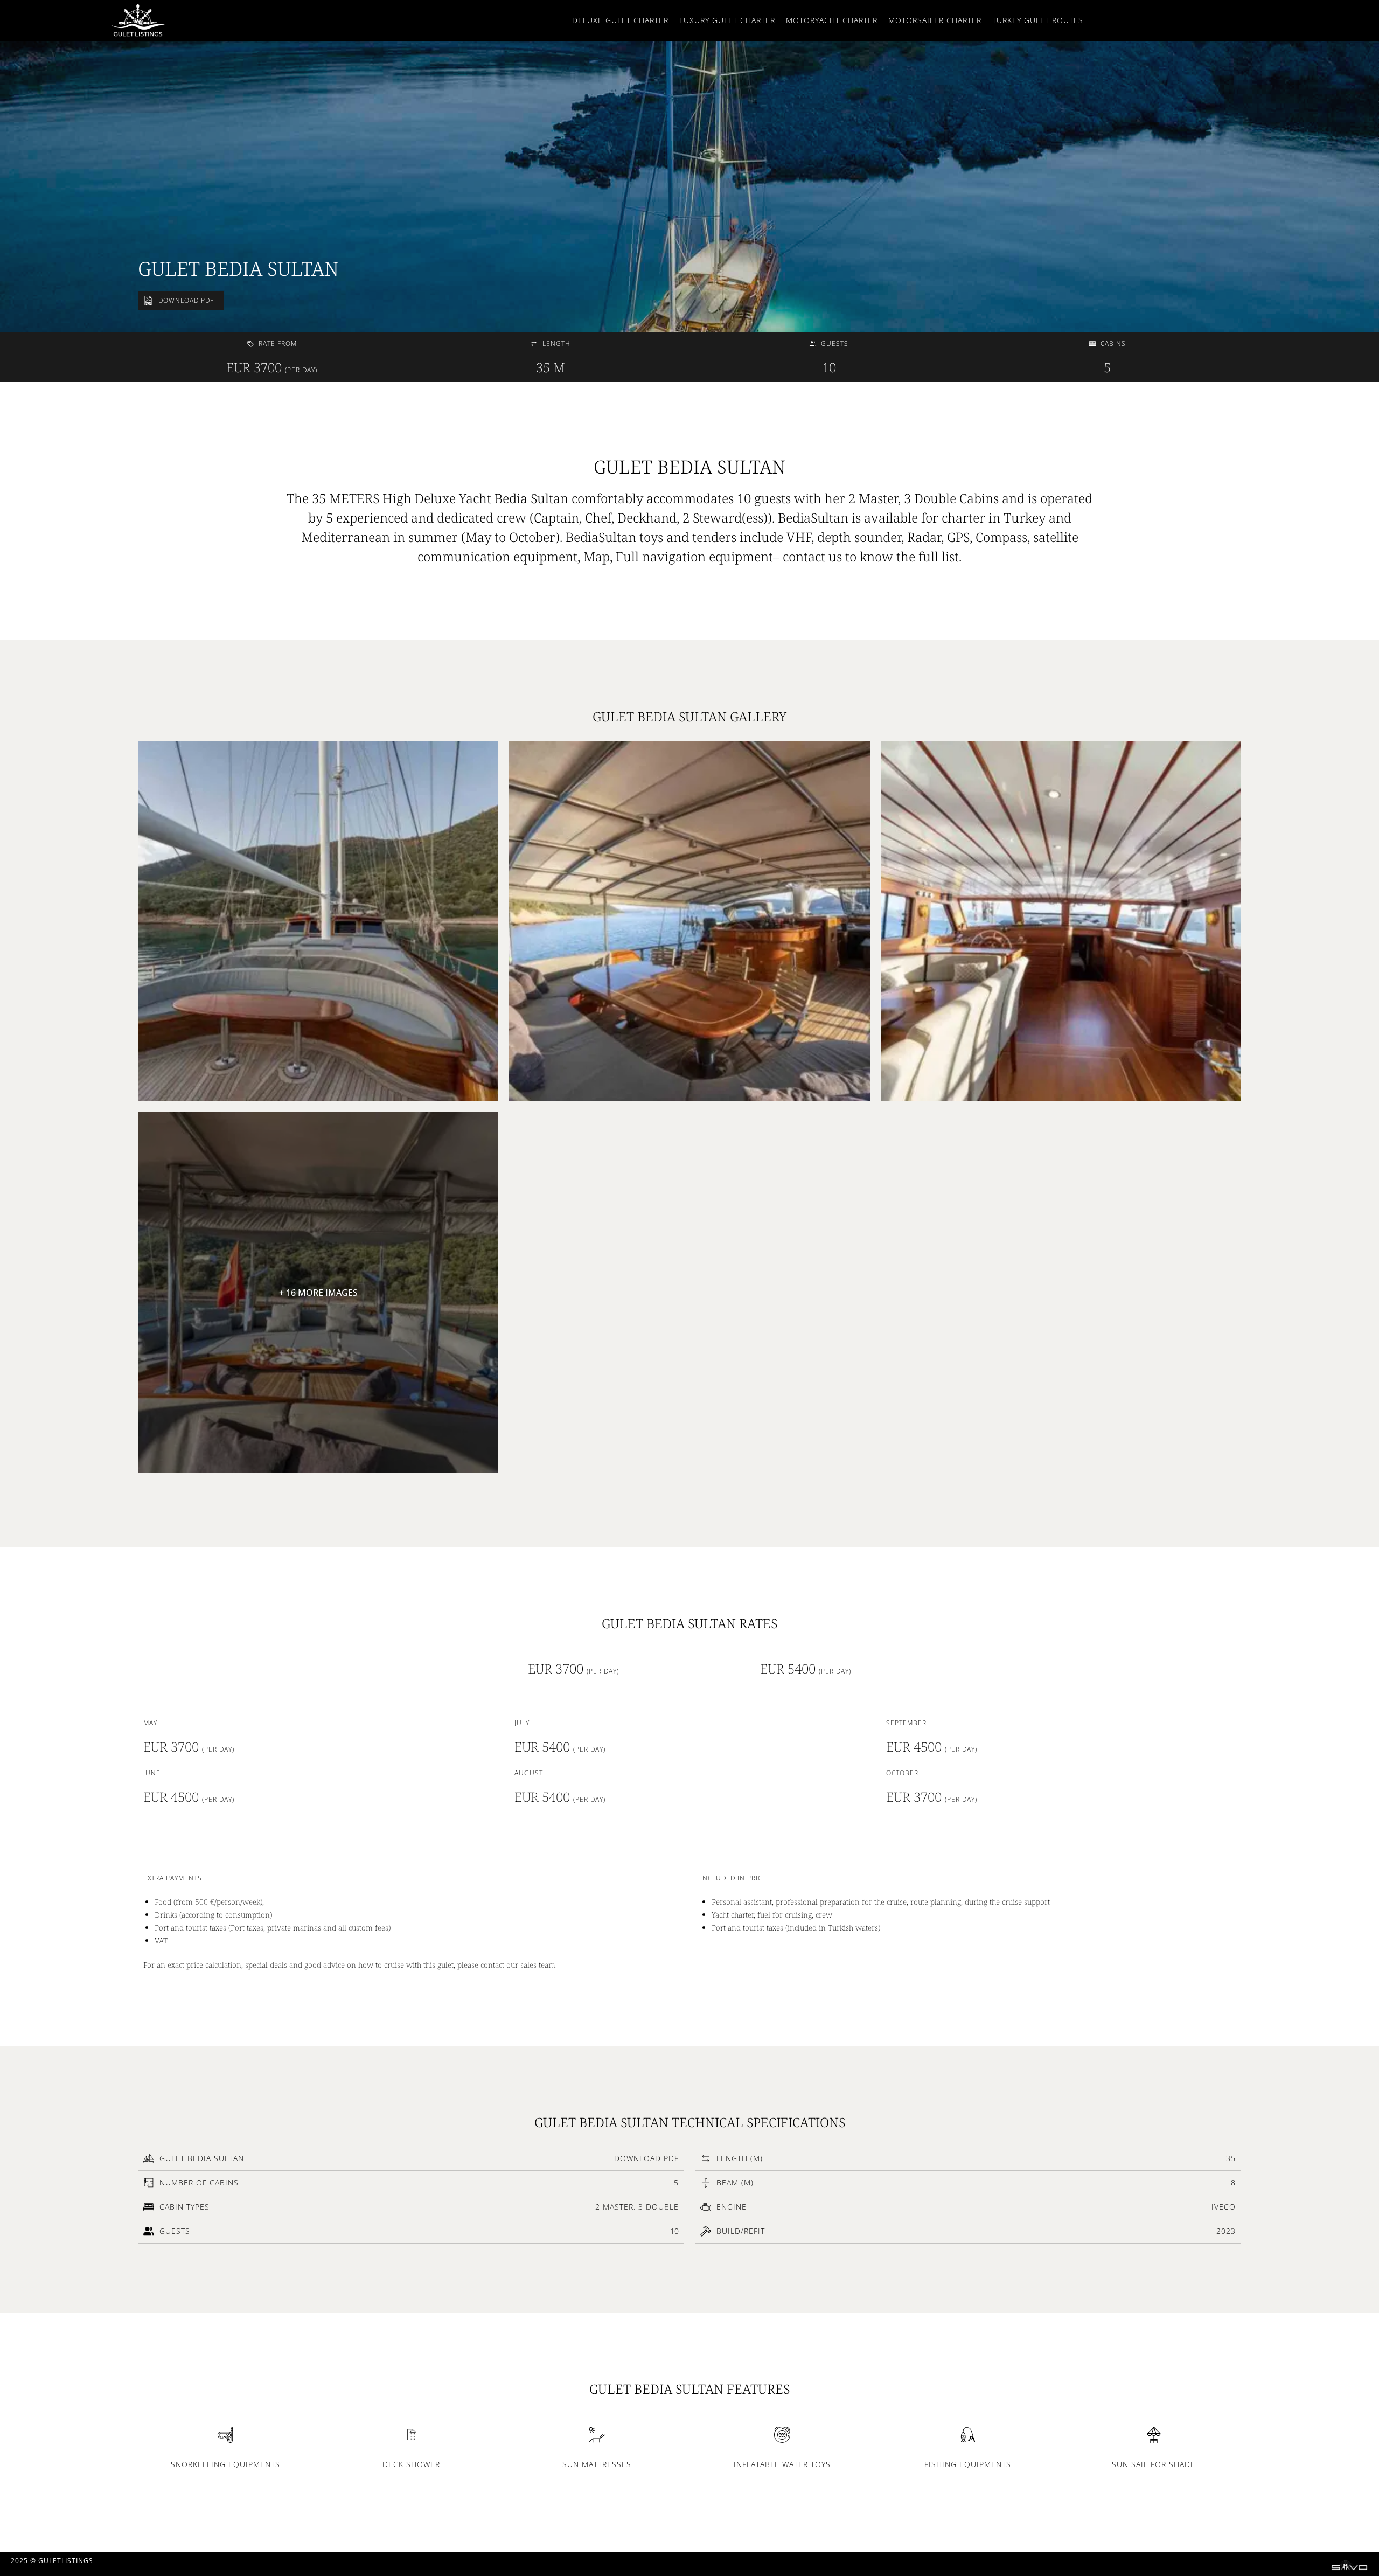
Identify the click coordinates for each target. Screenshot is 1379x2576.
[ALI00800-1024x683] (689, 921)
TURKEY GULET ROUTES (1038, 20)
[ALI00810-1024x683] (1061, 921)
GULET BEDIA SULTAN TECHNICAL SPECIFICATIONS (690, 2122)
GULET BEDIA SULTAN (238, 269)
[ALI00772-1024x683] (318, 921)
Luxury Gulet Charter (727, 20)
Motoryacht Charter (832, 20)
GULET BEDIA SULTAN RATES (689, 1623)
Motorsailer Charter (935, 20)
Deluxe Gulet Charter (620, 20)
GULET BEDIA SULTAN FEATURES (689, 2389)
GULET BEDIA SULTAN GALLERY (689, 716)
